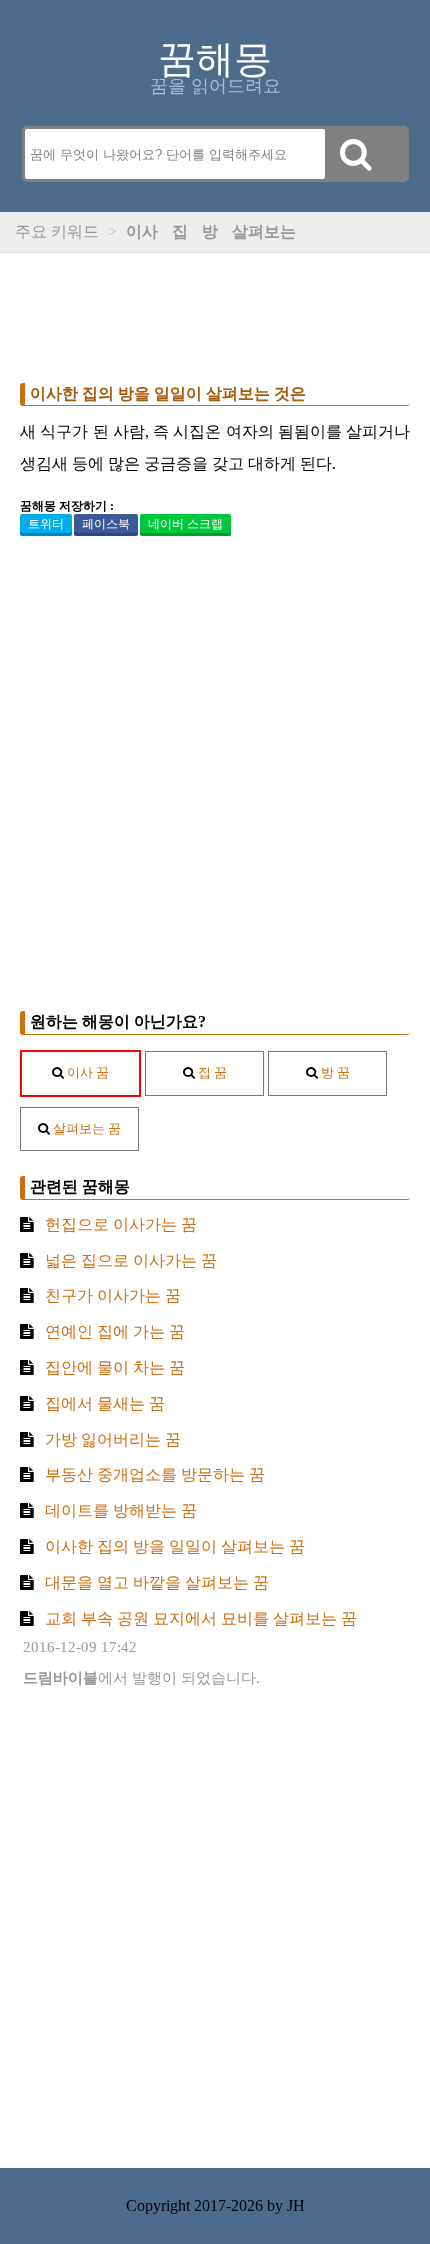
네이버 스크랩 (185, 524)
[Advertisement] (215, 313)
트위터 (46, 524)
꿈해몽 (215, 59)
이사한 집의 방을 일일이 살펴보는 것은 (168, 393)
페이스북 (106, 524)
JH (296, 2205)
